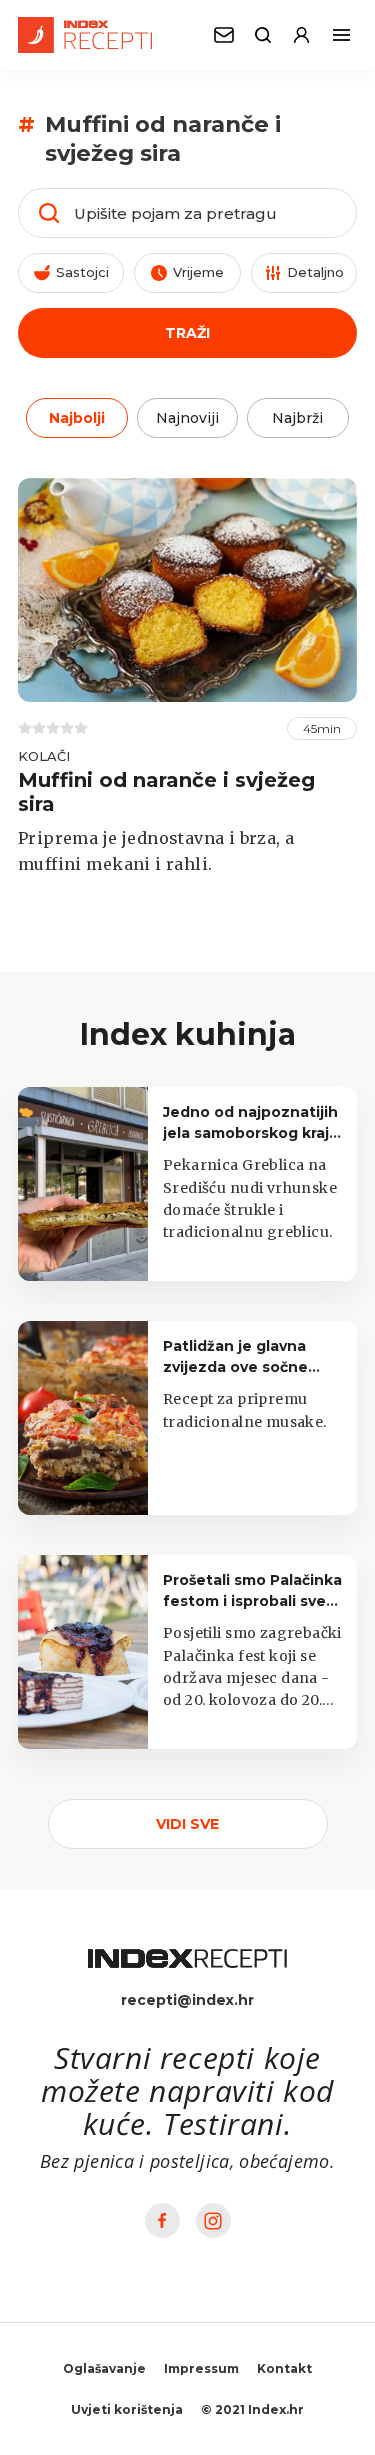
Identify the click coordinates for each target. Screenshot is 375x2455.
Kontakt (284, 2368)
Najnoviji (187, 418)
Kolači (44, 756)
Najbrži (297, 418)
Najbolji (77, 418)
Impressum (201, 2368)
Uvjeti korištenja (127, 2409)
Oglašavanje (104, 2368)
